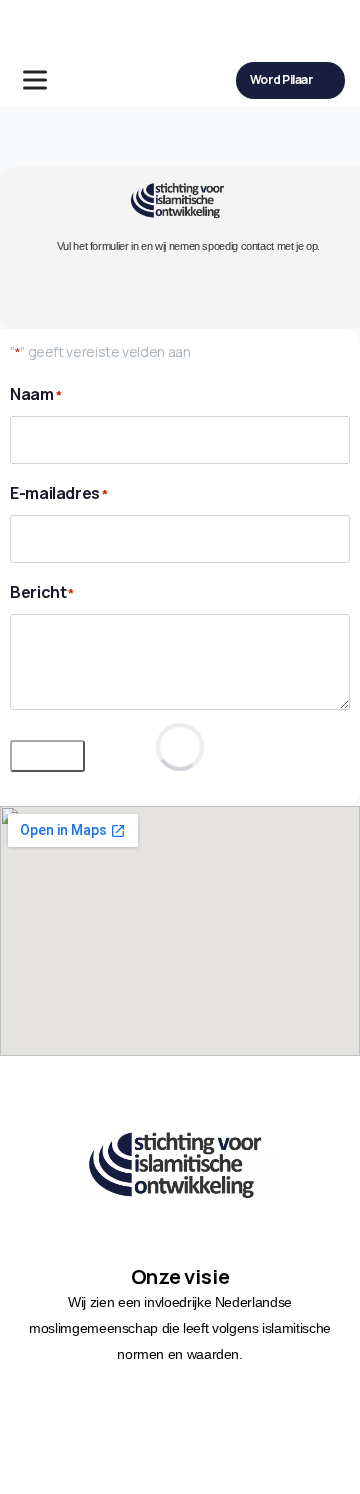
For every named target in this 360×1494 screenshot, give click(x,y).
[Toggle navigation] (35, 80)
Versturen (47, 756)
